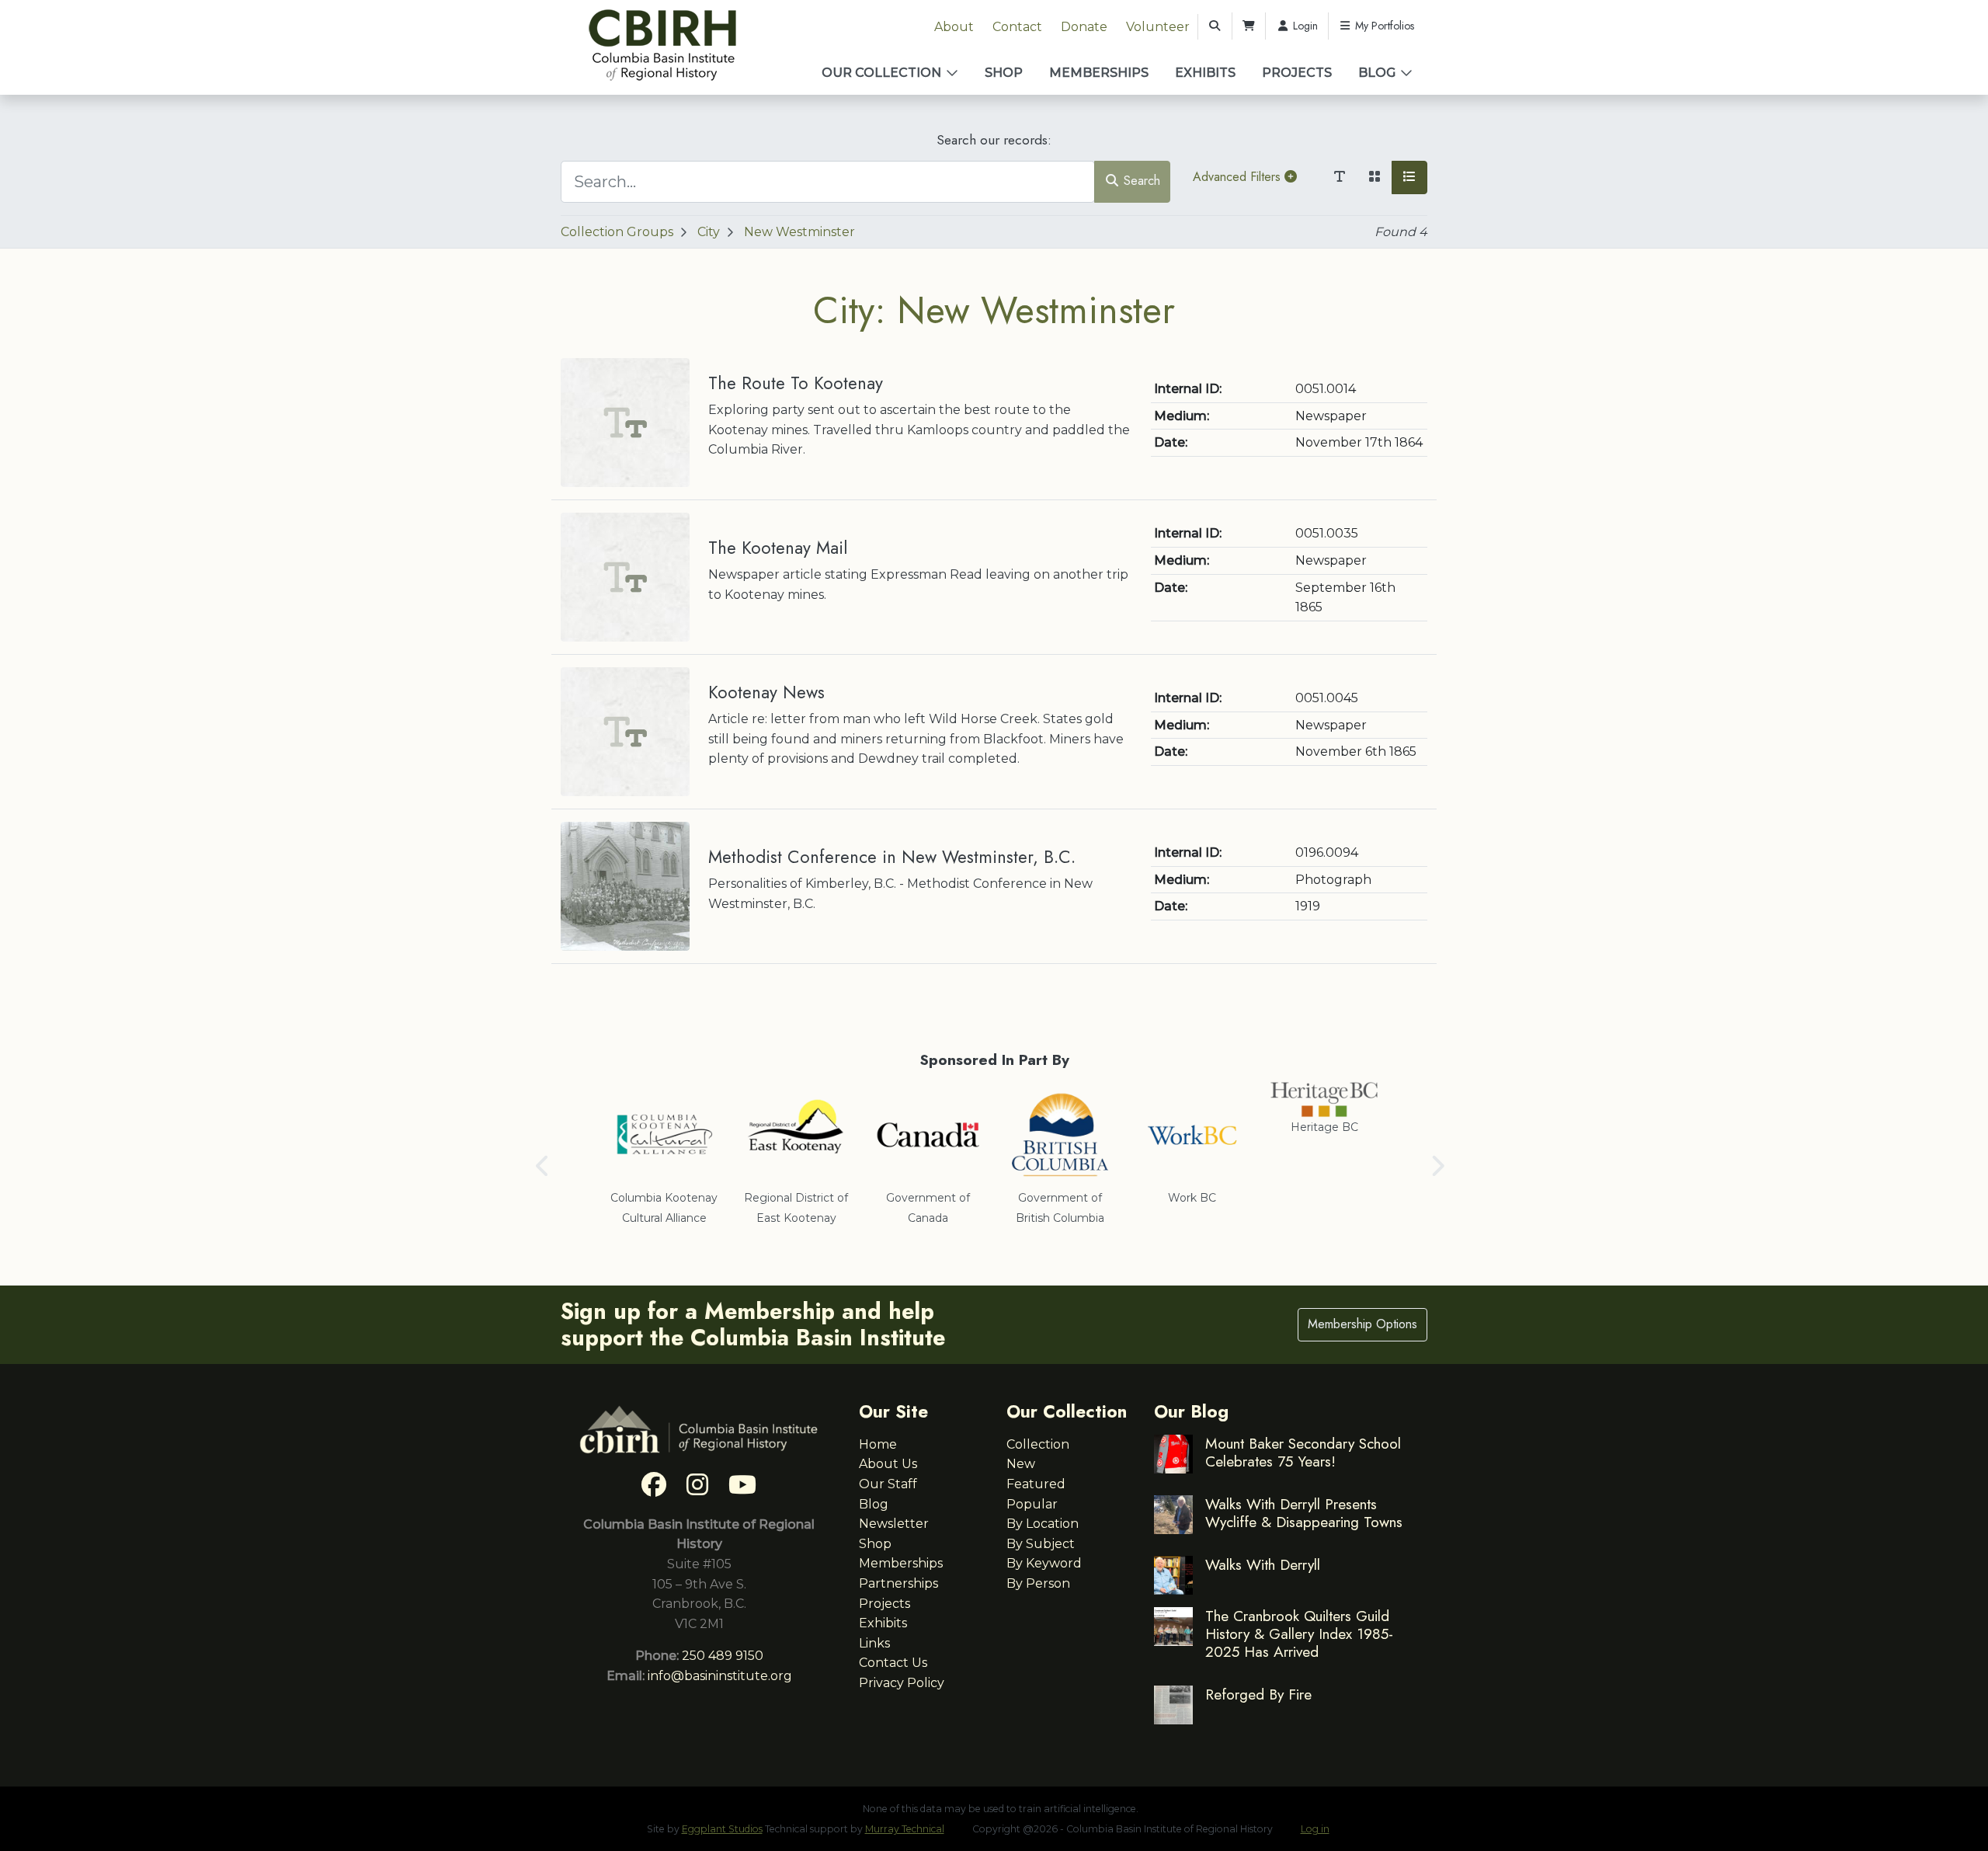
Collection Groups (617, 232)
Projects (1297, 73)
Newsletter (894, 1524)
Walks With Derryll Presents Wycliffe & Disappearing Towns (1304, 1513)
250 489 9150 (723, 1656)
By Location (1043, 1524)
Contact (1017, 27)
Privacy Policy (902, 1683)
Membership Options (1362, 1324)
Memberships (1099, 73)
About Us (888, 1464)
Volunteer (1158, 27)
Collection (1038, 1444)
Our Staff (888, 1484)
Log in (1315, 1829)
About (954, 27)
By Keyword (1044, 1563)
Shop (1004, 73)
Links (874, 1643)
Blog (1377, 73)
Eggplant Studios (722, 1829)
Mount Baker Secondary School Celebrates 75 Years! (1303, 1452)
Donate (1084, 27)
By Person (1038, 1583)
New (1021, 1464)
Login (1304, 26)
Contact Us (893, 1663)
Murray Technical (905, 1829)
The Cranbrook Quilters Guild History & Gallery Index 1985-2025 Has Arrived (1299, 1634)
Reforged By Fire (1258, 1694)
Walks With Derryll (1263, 1564)
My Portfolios (1383, 26)
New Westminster (799, 232)
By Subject (1041, 1544)
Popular (1032, 1504)
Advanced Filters (1239, 177)
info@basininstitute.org (720, 1676)
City (709, 232)
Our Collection (881, 73)
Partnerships (898, 1583)
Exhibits (1205, 73)
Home (878, 1444)
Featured (1036, 1484)
